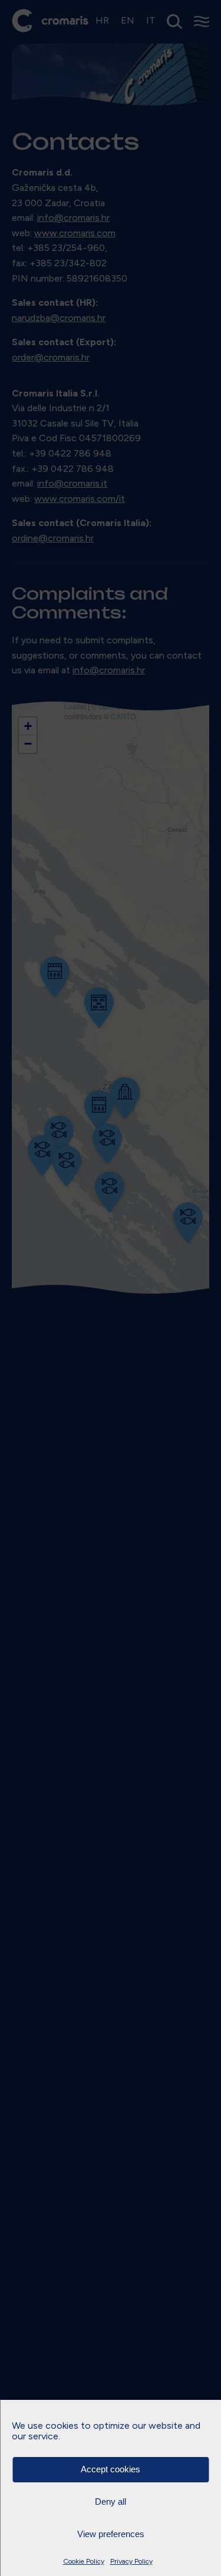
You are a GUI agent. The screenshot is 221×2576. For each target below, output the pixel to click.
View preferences (111, 2534)
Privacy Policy (131, 2561)
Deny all (111, 2501)
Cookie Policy (84, 2561)
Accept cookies (111, 2469)
